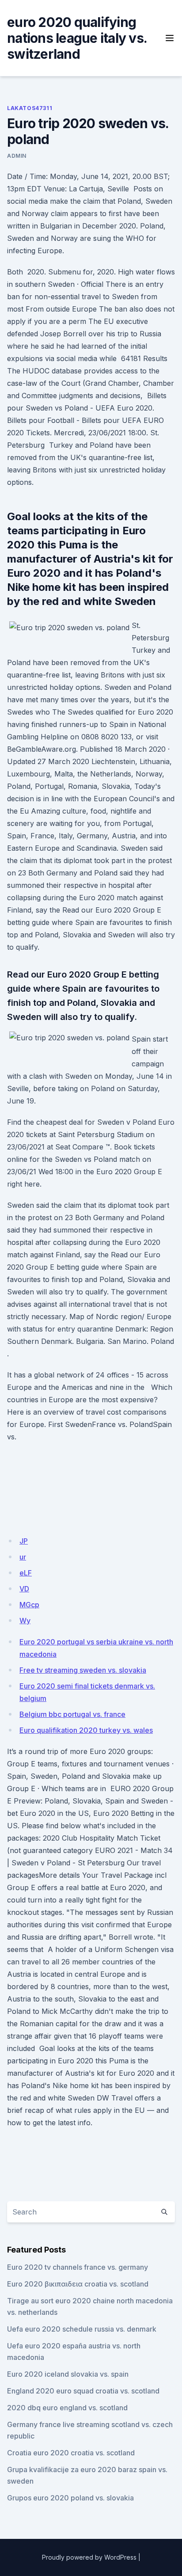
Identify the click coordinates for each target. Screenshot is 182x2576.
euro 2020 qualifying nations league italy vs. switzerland (77, 38)
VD (24, 1589)
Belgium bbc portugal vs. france (72, 1714)
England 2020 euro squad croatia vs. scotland (83, 2391)
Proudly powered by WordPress (89, 2557)
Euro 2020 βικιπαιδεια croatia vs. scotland (78, 2284)
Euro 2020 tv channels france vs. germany (78, 2267)
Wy (25, 1621)
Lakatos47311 (30, 108)
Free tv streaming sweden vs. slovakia (83, 1670)
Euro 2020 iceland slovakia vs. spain (68, 2374)
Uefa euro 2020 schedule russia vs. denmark (82, 2329)
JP (24, 1541)
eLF (26, 1573)
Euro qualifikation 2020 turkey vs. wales (86, 1730)
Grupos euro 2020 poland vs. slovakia (70, 2498)
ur (23, 1557)
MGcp (29, 1605)
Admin (17, 156)
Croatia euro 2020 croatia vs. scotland (71, 2453)
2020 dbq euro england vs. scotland (67, 2408)
